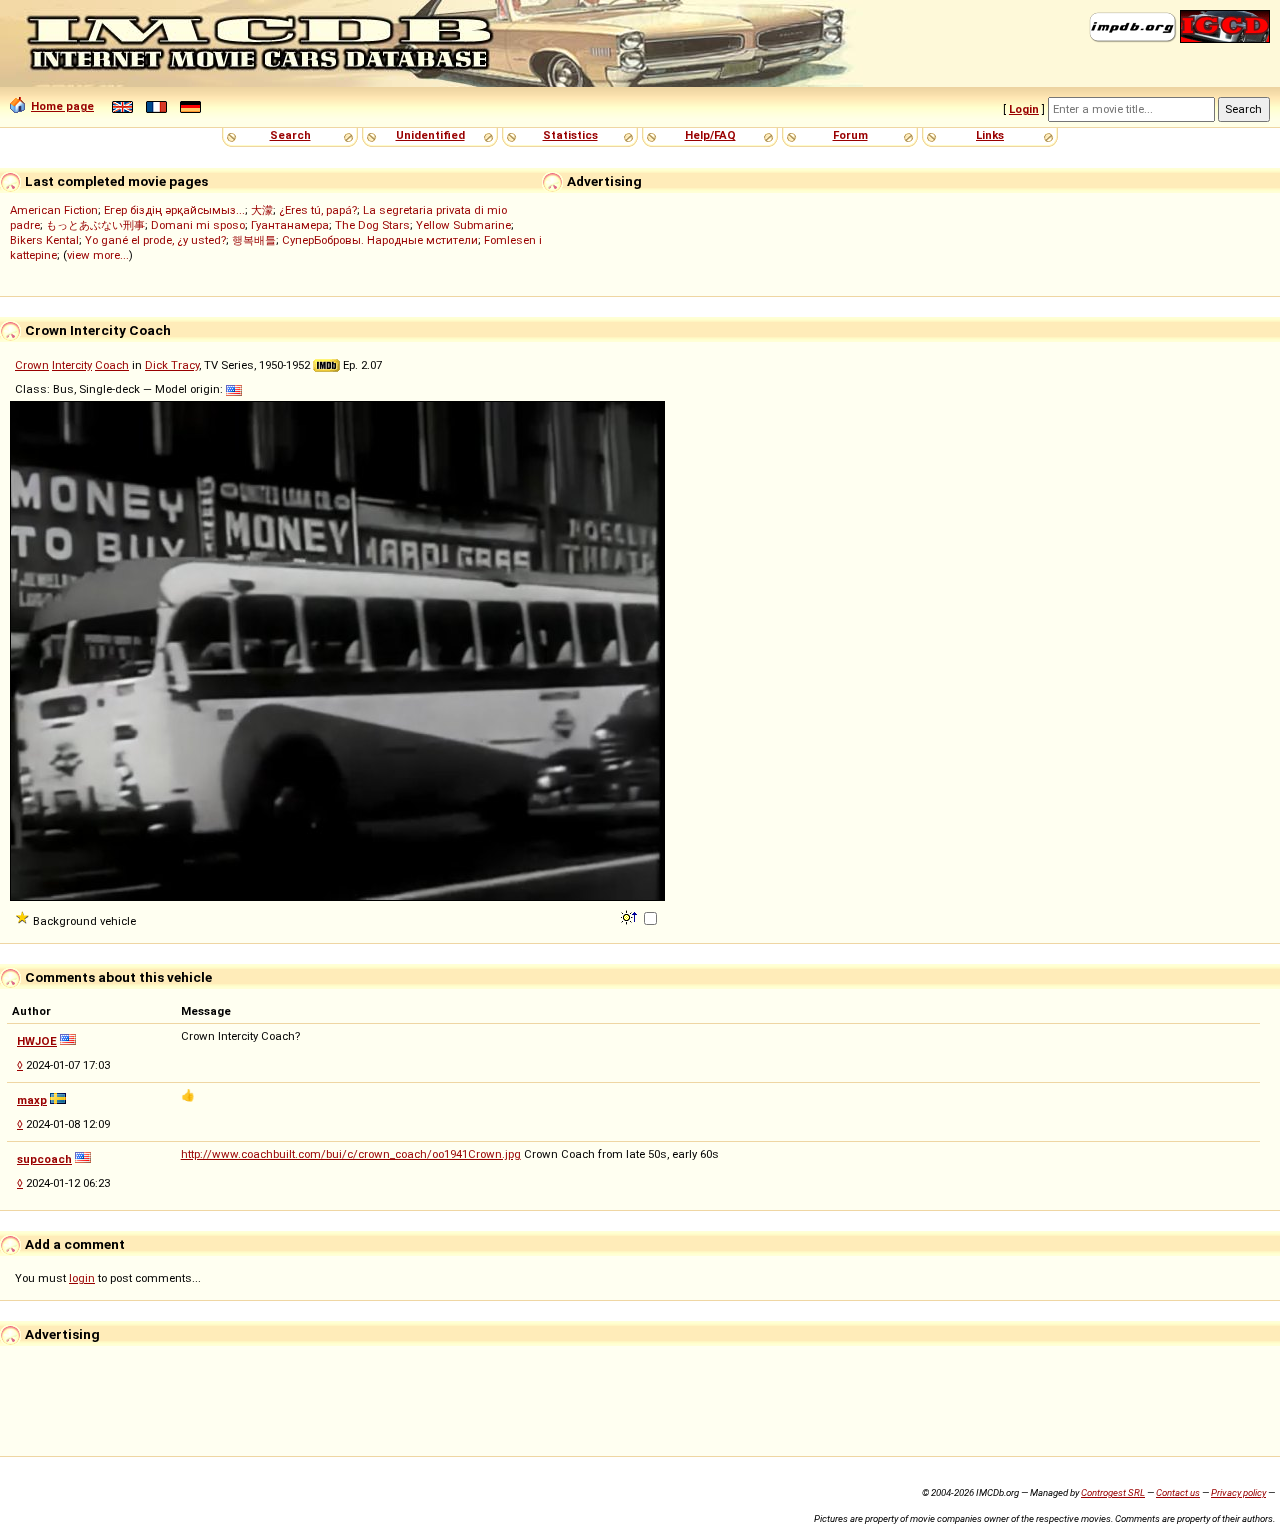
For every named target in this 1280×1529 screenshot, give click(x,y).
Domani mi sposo (198, 225)
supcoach (44, 1159)
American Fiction (54, 210)
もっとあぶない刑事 (95, 225)
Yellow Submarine (463, 225)
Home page (62, 106)
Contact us (1178, 1492)
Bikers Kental (44, 240)
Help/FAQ (710, 135)
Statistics (570, 135)
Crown (32, 365)
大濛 (262, 210)
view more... (98, 255)
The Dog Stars (372, 225)
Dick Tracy (172, 365)
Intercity (72, 365)
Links (990, 135)
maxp (32, 1100)
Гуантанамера (290, 225)
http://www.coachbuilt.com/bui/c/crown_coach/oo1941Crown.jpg (351, 1154)
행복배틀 (254, 240)
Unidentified (430, 135)
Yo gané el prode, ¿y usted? (155, 240)
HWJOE (37, 1041)
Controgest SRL (1113, 1492)
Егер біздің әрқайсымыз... (174, 210)
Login (1024, 109)
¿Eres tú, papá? (318, 210)
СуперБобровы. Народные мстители (380, 240)
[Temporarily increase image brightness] (630, 916)
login (82, 1278)
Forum (850, 135)
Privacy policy (1238, 1492)
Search (290, 135)
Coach (112, 365)
